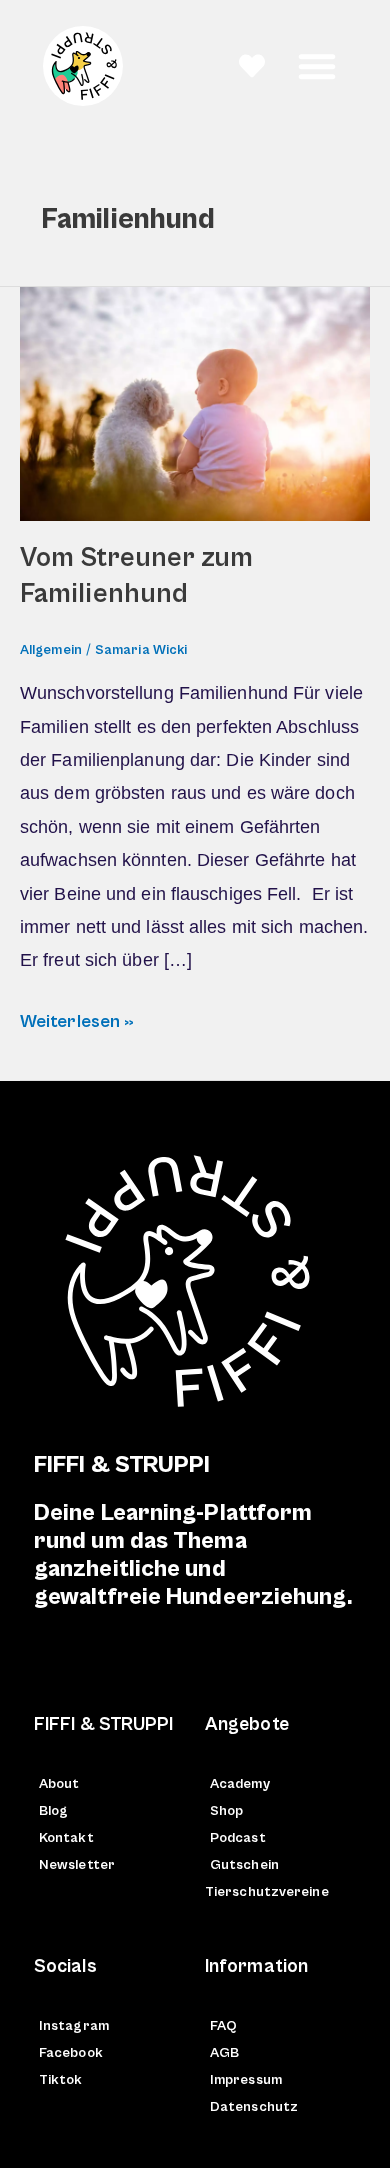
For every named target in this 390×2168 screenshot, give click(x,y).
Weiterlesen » (77, 1018)
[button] (317, 66)
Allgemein (51, 650)
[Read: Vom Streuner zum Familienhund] (195, 403)
